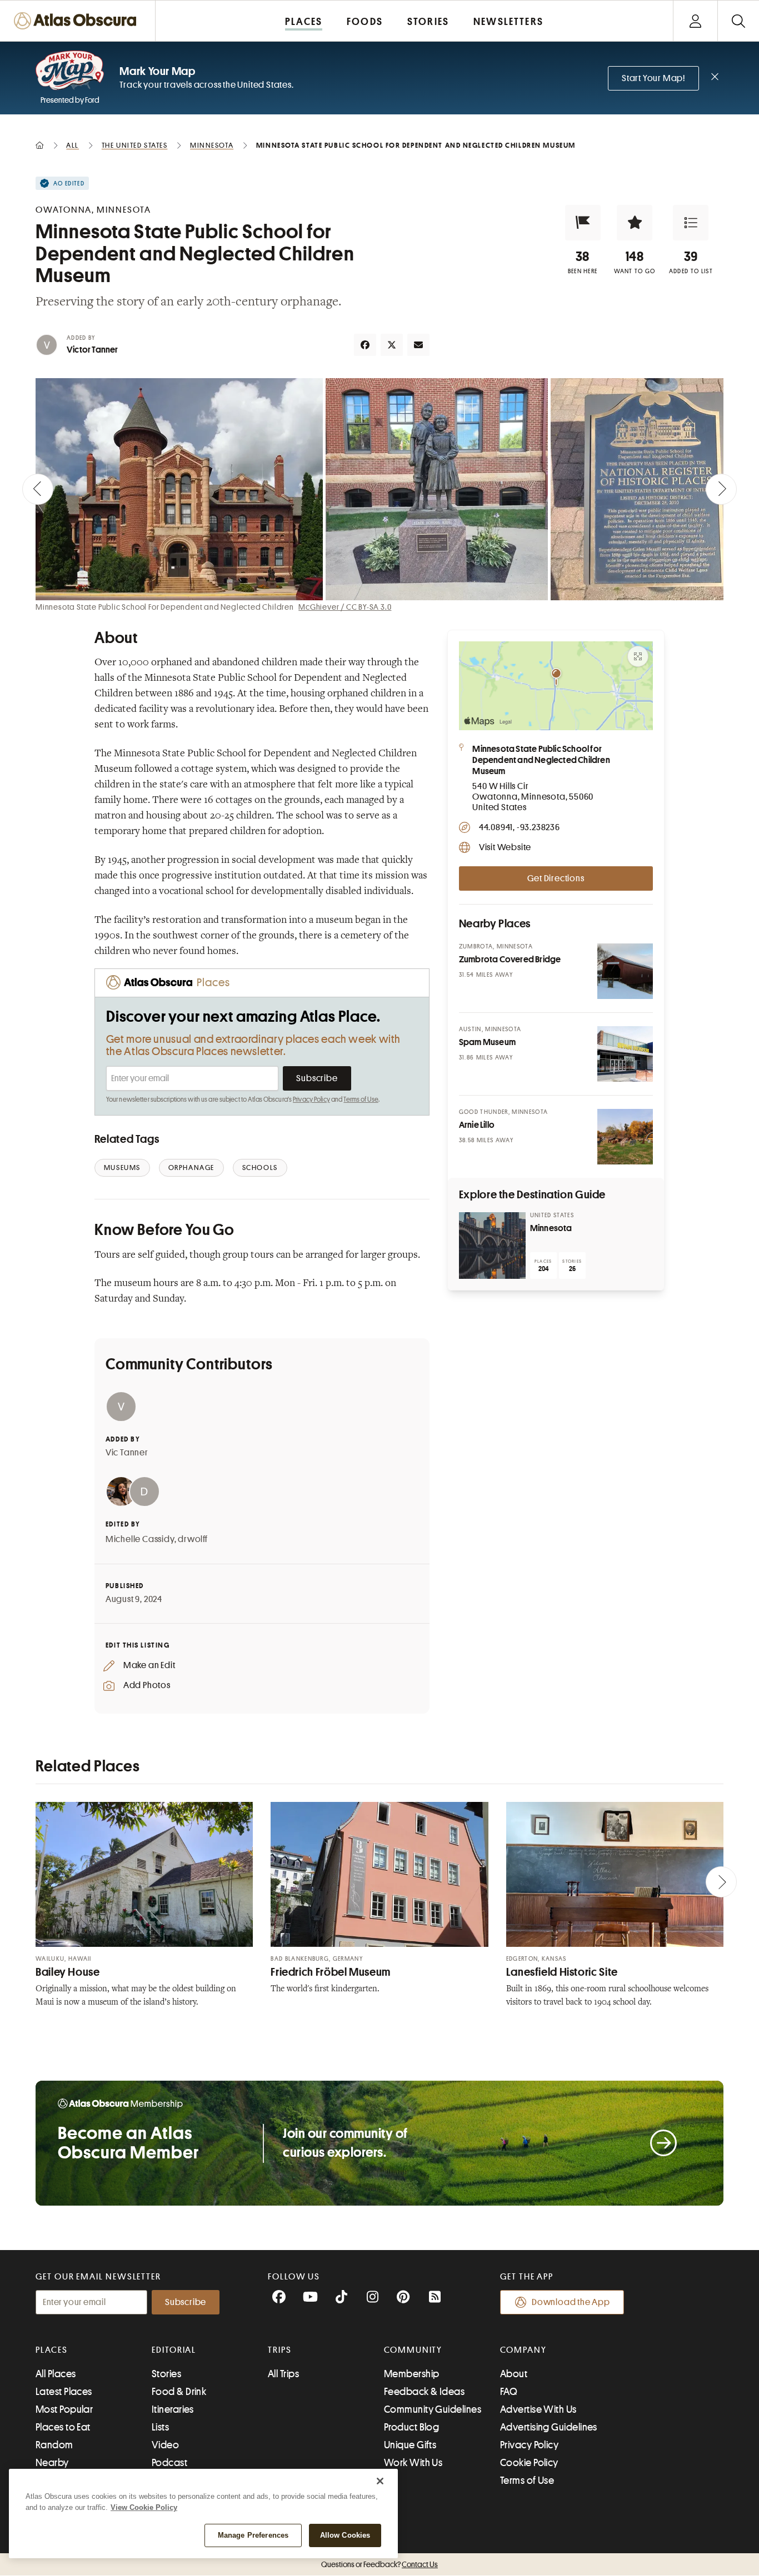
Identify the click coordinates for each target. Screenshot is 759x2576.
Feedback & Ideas (424, 2392)
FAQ (509, 2392)
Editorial (174, 2350)
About (514, 2374)
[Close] (380, 2481)
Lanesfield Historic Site (562, 1972)
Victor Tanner (93, 350)
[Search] (738, 21)
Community (413, 2350)
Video (165, 2445)
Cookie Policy (529, 2463)
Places (52, 2350)
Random (54, 2445)
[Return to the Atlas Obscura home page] (78, 21)
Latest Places (64, 2392)
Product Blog (411, 2427)
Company (523, 2350)
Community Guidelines (433, 2409)
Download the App (571, 2302)
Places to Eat (63, 2427)
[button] (583, 223)
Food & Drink (179, 2392)
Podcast (169, 2463)
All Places (56, 2374)
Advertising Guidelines (549, 2427)
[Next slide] (721, 489)
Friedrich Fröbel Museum (331, 1972)
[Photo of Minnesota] (492, 1246)
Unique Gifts (410, 2445)
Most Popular (64, 2409)
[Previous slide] (38, 489)
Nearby (52, 2463)
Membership (412, 2374)
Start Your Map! (653, 78)
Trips (280, 2350)
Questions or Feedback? (379, 2564)
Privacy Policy (311, 1099)
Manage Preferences (253, 2535)
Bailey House (68, 1972)
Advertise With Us (538, 2409)
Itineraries (173, 2409)
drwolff (193, 1539)
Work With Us (413, 2463)
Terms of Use (361, 1099)
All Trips (283, 2374)
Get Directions (556, 878)
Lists (160, 2427)
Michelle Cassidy (140, 1539)
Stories (166, 2374)
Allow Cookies (345, 2535)
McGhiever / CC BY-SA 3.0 (345, 607)
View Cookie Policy (144, 2507)
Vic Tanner (127, 1453)
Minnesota (551, 1228)
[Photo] (625, 971)
